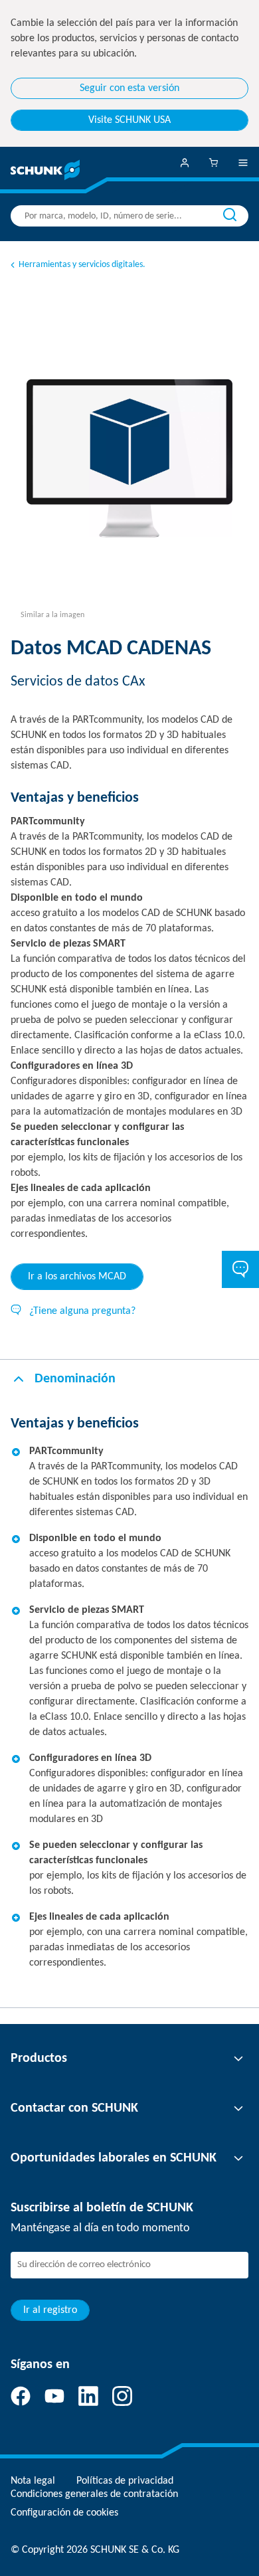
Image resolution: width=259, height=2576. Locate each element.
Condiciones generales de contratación (94, 2494)
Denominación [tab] (75, 1379)
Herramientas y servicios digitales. (82, 265)
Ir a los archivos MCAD (77, 1277)
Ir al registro (50, 2310)
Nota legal (33, 2481)
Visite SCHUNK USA (129, 120)
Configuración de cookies (64, 2513)
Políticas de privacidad (125, 2481)
